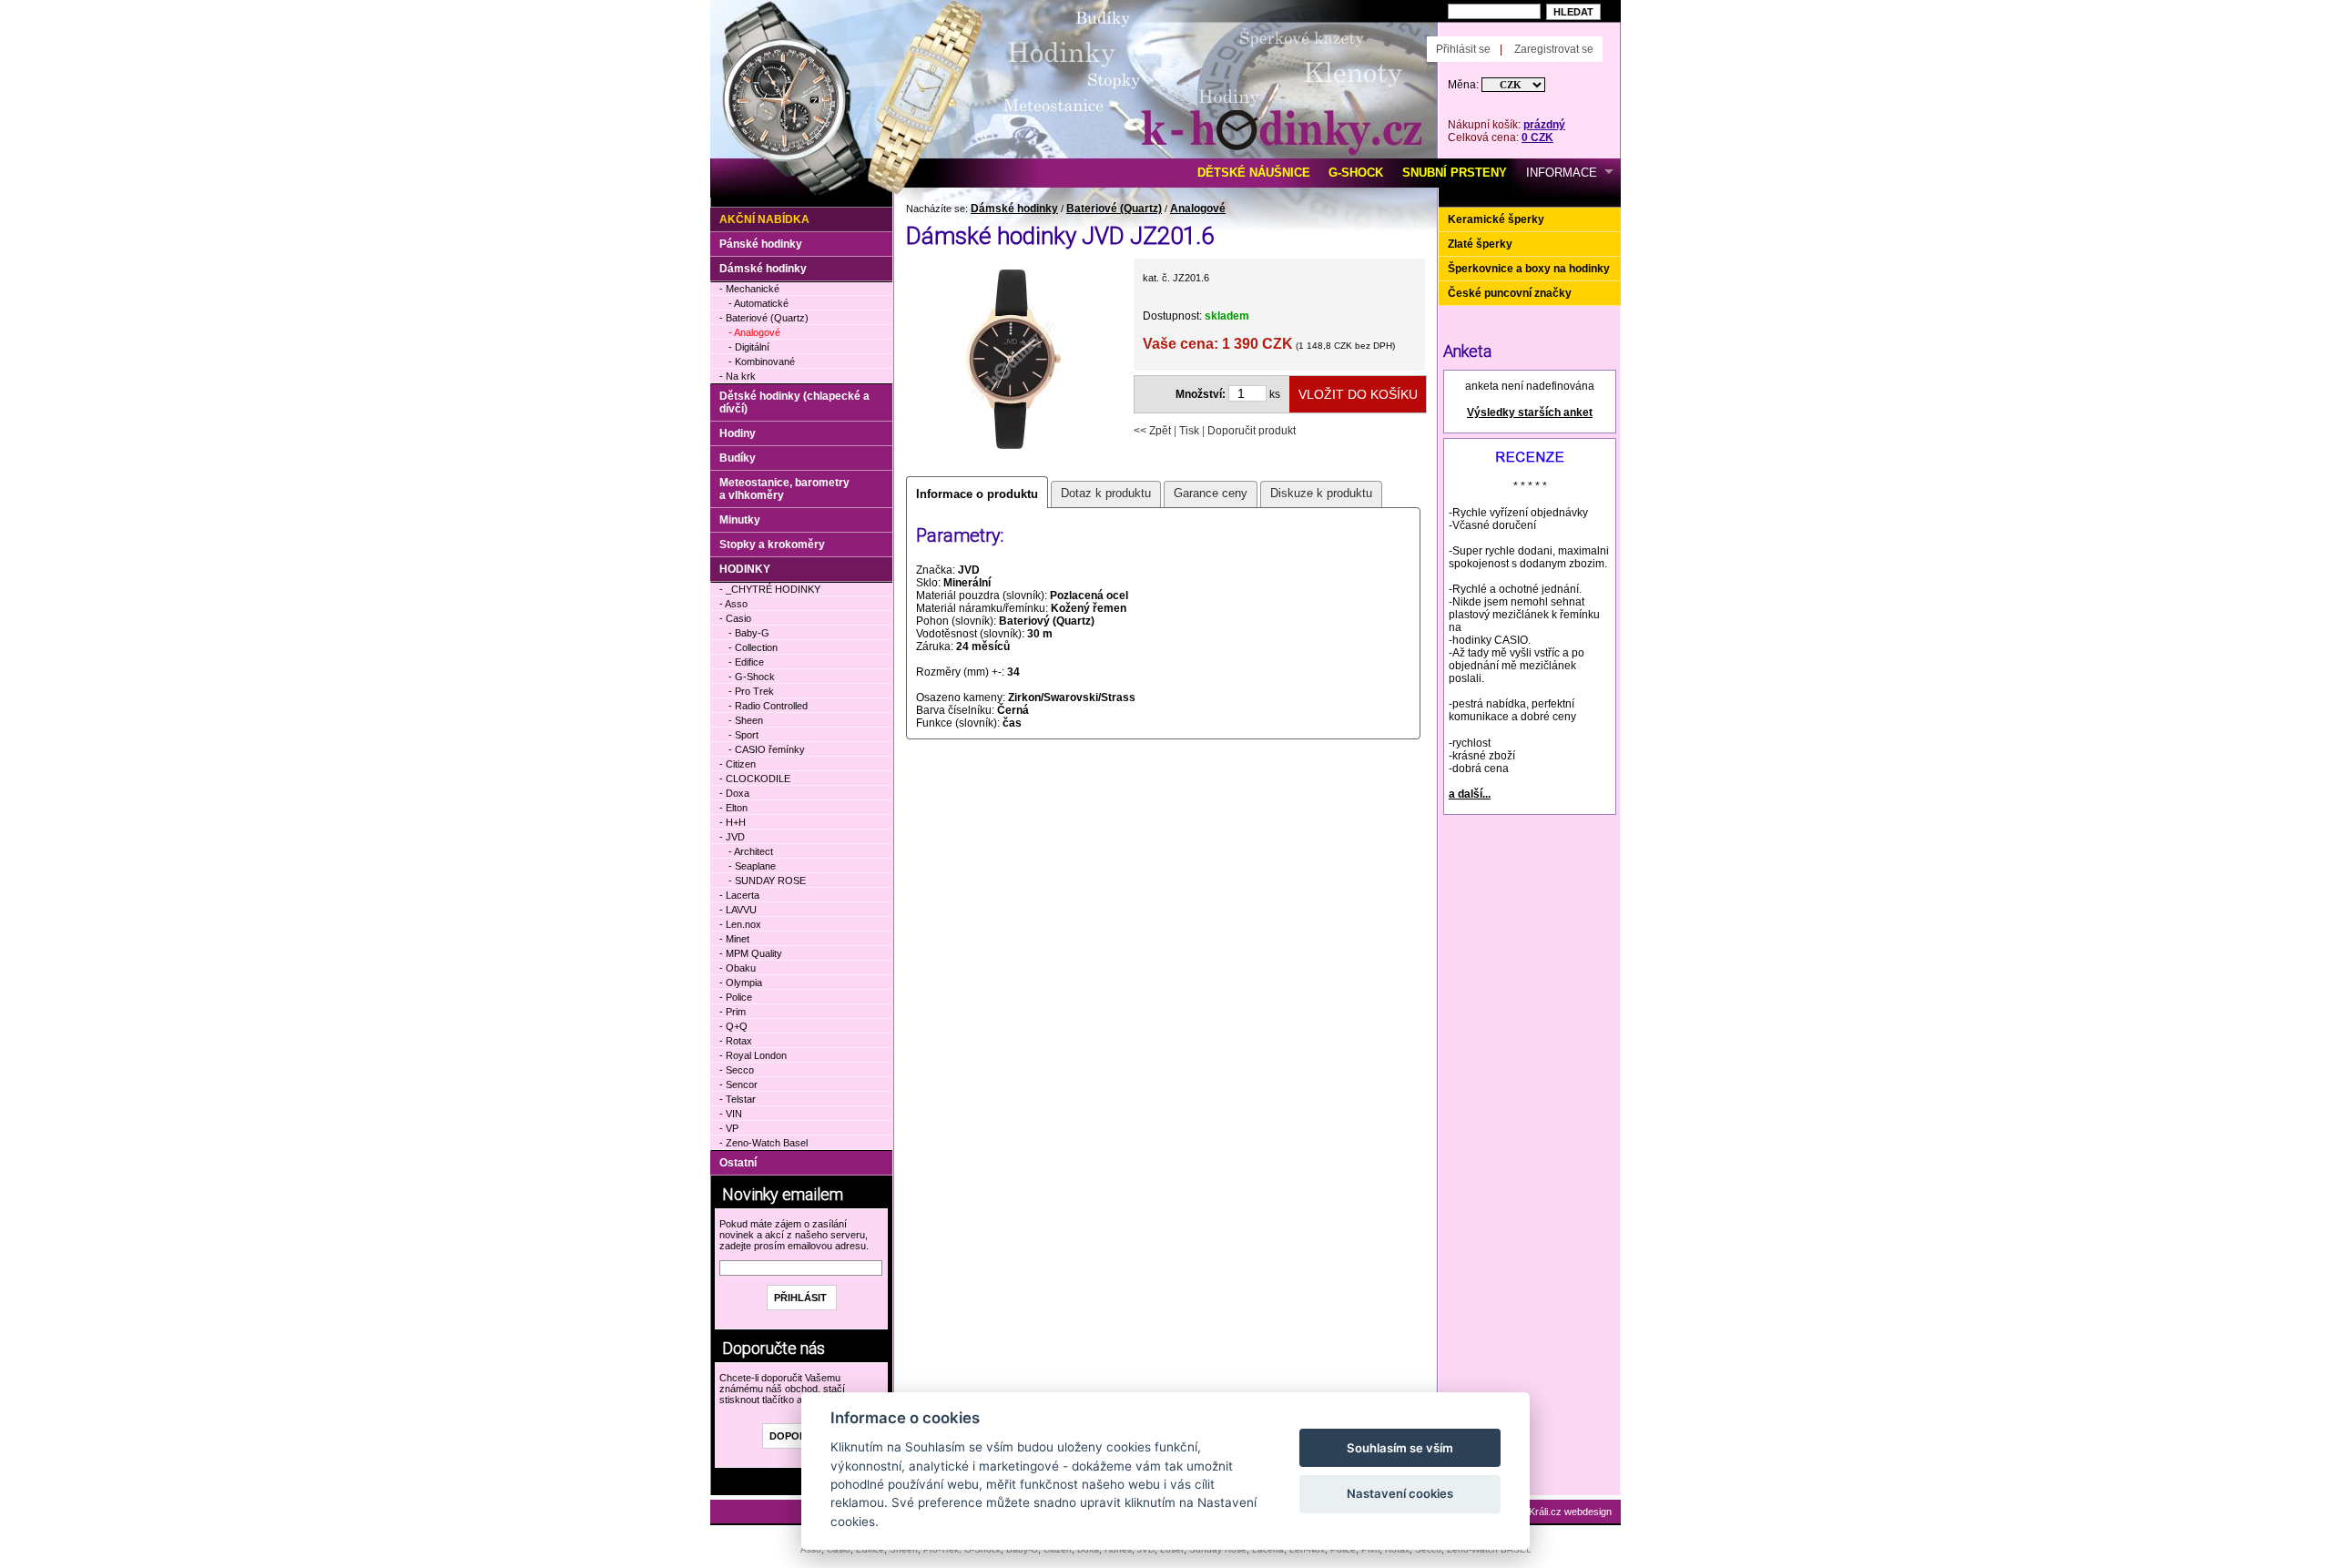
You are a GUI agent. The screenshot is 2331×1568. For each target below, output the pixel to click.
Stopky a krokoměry (772, 545)
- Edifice (746, 662)
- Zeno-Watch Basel (763, 1143)
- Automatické (758, 303)
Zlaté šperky (1480, 244)
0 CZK (1537, 137)
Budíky (738, 458)
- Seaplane (752, 866)
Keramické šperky (1496, 219)
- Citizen (738, 764)
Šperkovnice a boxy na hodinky (1529, 269)
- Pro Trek (751, 691)
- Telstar (738, 1099)
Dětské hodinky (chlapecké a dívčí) (794, 402)
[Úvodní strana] (917, 28)
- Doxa (734, 793)
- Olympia (741, 983)
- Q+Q (733, 1026)
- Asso (733, 604)
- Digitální (749, 347)
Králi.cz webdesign (1570, 1512)
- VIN (731, 1114)
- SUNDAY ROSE (767, 881)
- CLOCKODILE (755, 779)
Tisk (1189, 431)
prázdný (1544, 125)
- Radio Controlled (768, 706)
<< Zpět (1152, 431)
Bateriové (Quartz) (1114, 209)
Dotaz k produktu (1106, 493)
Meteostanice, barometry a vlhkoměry (784, 489)
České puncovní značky (1510, 293)
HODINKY (745, 569)
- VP (729, 1128)
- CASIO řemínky (767, 749)
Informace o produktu (977, 494)
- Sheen (746, 720)
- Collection (753, 647)
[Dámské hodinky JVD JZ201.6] (1013, 459)
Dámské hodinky (1014, 209)
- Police (736, 997)
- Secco (737, 1070)
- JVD (732, 837)
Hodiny (738, 433)
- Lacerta (739, 895)
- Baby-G (749, 633)
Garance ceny (1211, 493)
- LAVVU (738, 910)
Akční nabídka (764, 219)
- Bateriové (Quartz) (764, 318)
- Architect (751, 851)
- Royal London (753, 1055)
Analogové (1198, 209)
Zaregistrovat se (1554, 49)
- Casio (735, 618)
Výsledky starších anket (1530, 412)
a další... (1470, 794)
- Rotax (736, 1041)
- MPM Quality (751, 953)
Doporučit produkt (1252, 431)
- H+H (733, 822)
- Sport (743, 735)
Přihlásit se (1463, 49)
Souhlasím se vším (1400, 1448)
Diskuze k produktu (1321, 493)
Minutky (740, 520)
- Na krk (738, 376)
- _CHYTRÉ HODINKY (770, 589)
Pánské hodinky (761, 244)
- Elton (733, 808)
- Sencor (738, 1084)
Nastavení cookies (1400, 1493)
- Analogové (754, 332)
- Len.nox (740, 924)
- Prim (733, 1012)
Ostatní (738, 1163)
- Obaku (738, 968)
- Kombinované (762, 361)
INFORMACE (1562, 173)
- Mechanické (749, 289)
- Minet (734, 939)
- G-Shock (752, 677)
